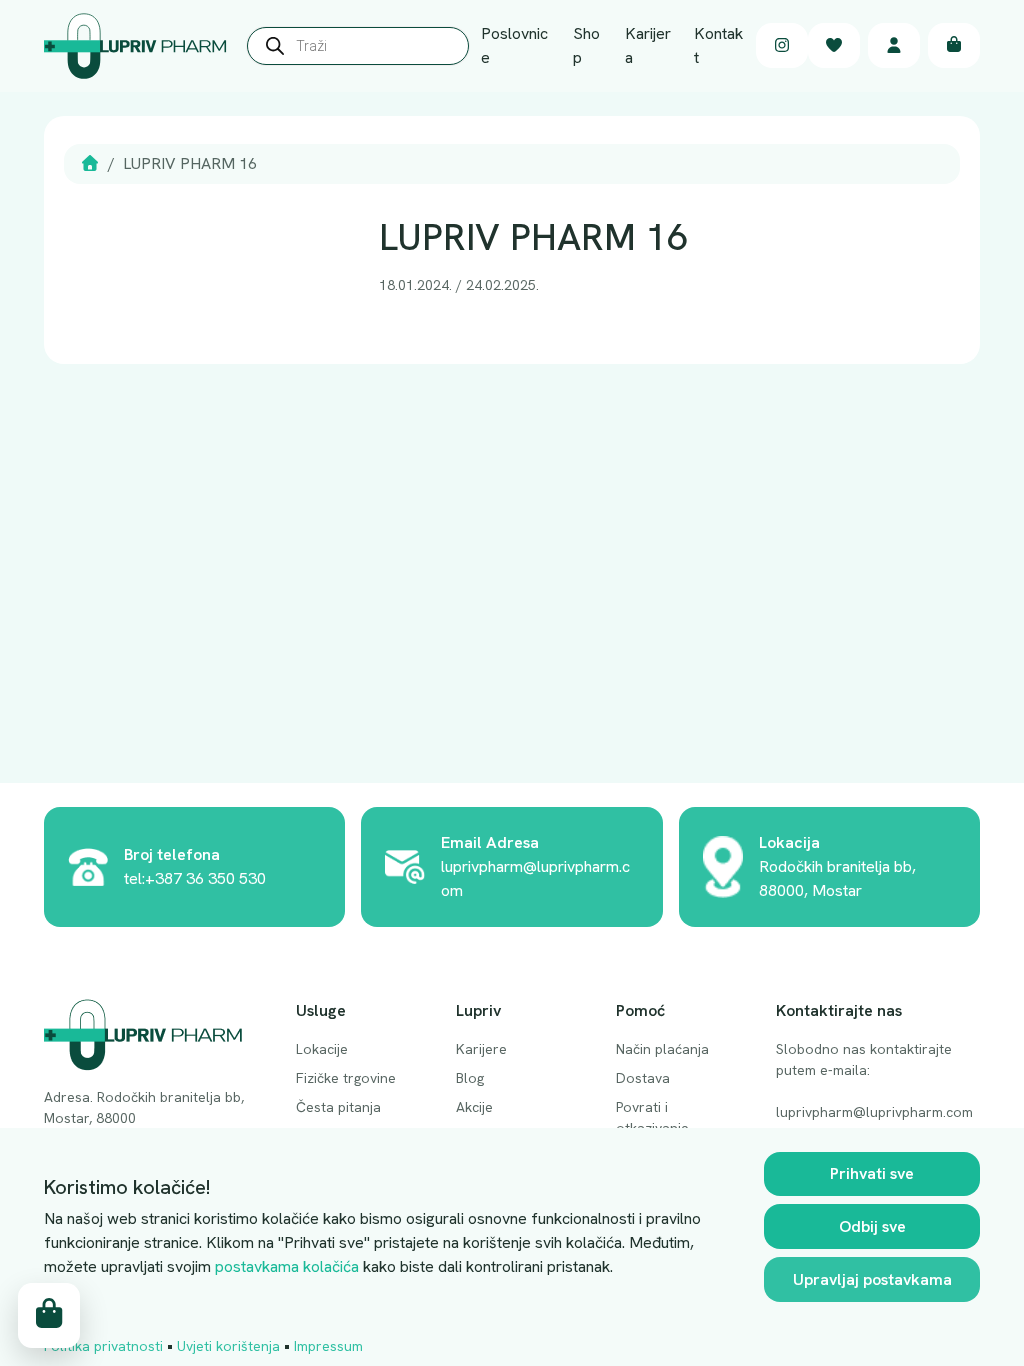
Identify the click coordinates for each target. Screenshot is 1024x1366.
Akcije (474, 1107)
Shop (586, 45)
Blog (470, 1078)
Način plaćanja (662, 1049)
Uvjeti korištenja (228, 1346)
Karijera (648, 45)
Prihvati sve (872, 1173)
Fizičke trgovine (346, 1078)
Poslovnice (514, 45)
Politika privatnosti (103, 1346)
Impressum (328, 1346)
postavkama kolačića (287, 1266)
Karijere (481, 1049)
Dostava (643, 1078)
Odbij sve (872, 1226)
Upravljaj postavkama (872, 1279)
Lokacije (322, 1049)
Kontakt (718, 45)
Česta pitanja (338, 1107)
